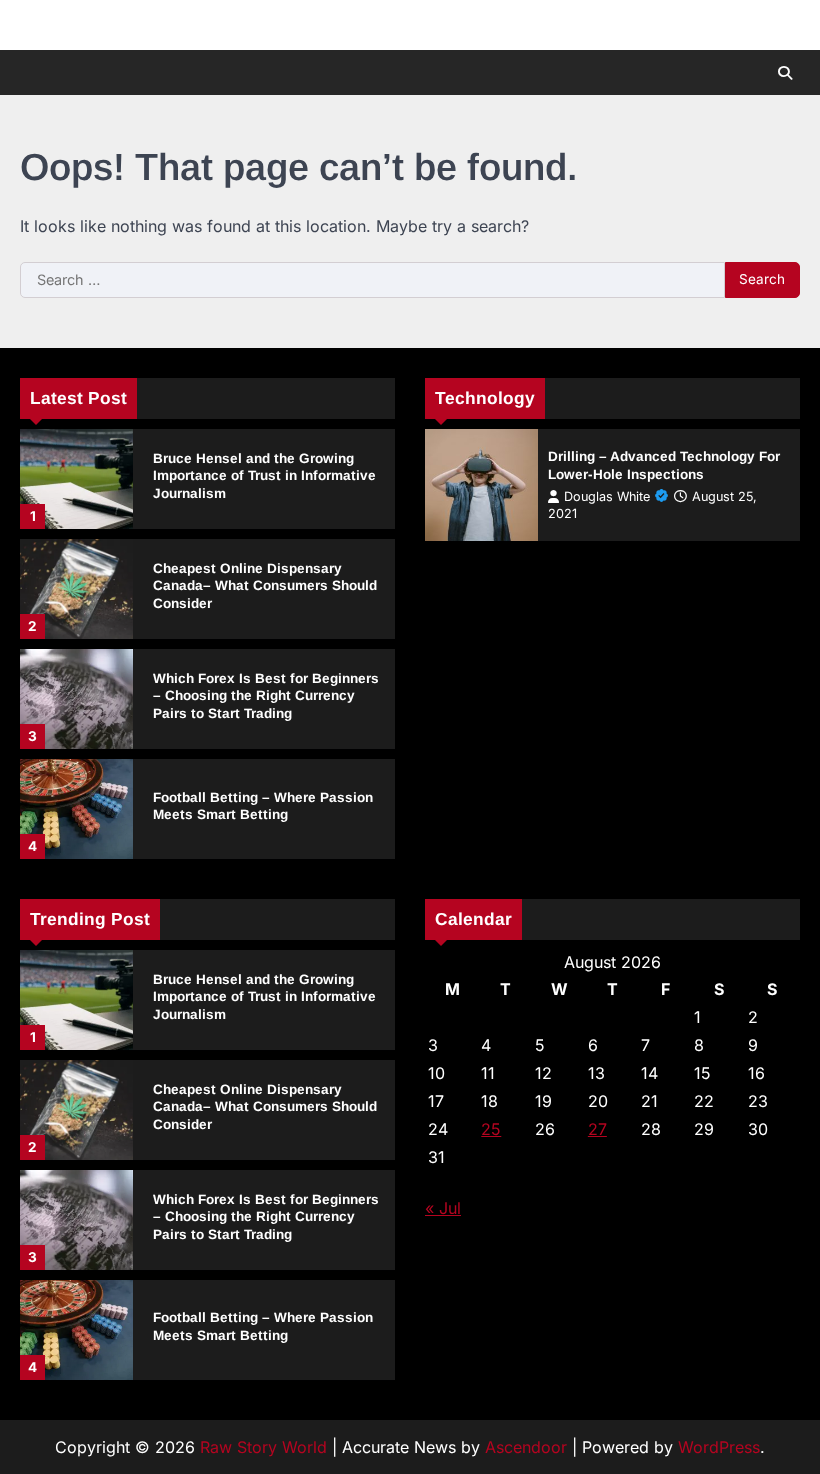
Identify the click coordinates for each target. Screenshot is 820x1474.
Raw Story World (263, 1447)
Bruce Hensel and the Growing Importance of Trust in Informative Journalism (264, 476)
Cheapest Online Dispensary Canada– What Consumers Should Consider (265, 586)
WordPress (719, 1447)
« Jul (443, 1208)
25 (491, 1129)
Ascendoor (526, 1447)
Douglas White (607, 496)
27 (597, 1129)
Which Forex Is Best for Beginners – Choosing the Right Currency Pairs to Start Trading (266, 696)
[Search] (785, 73)
